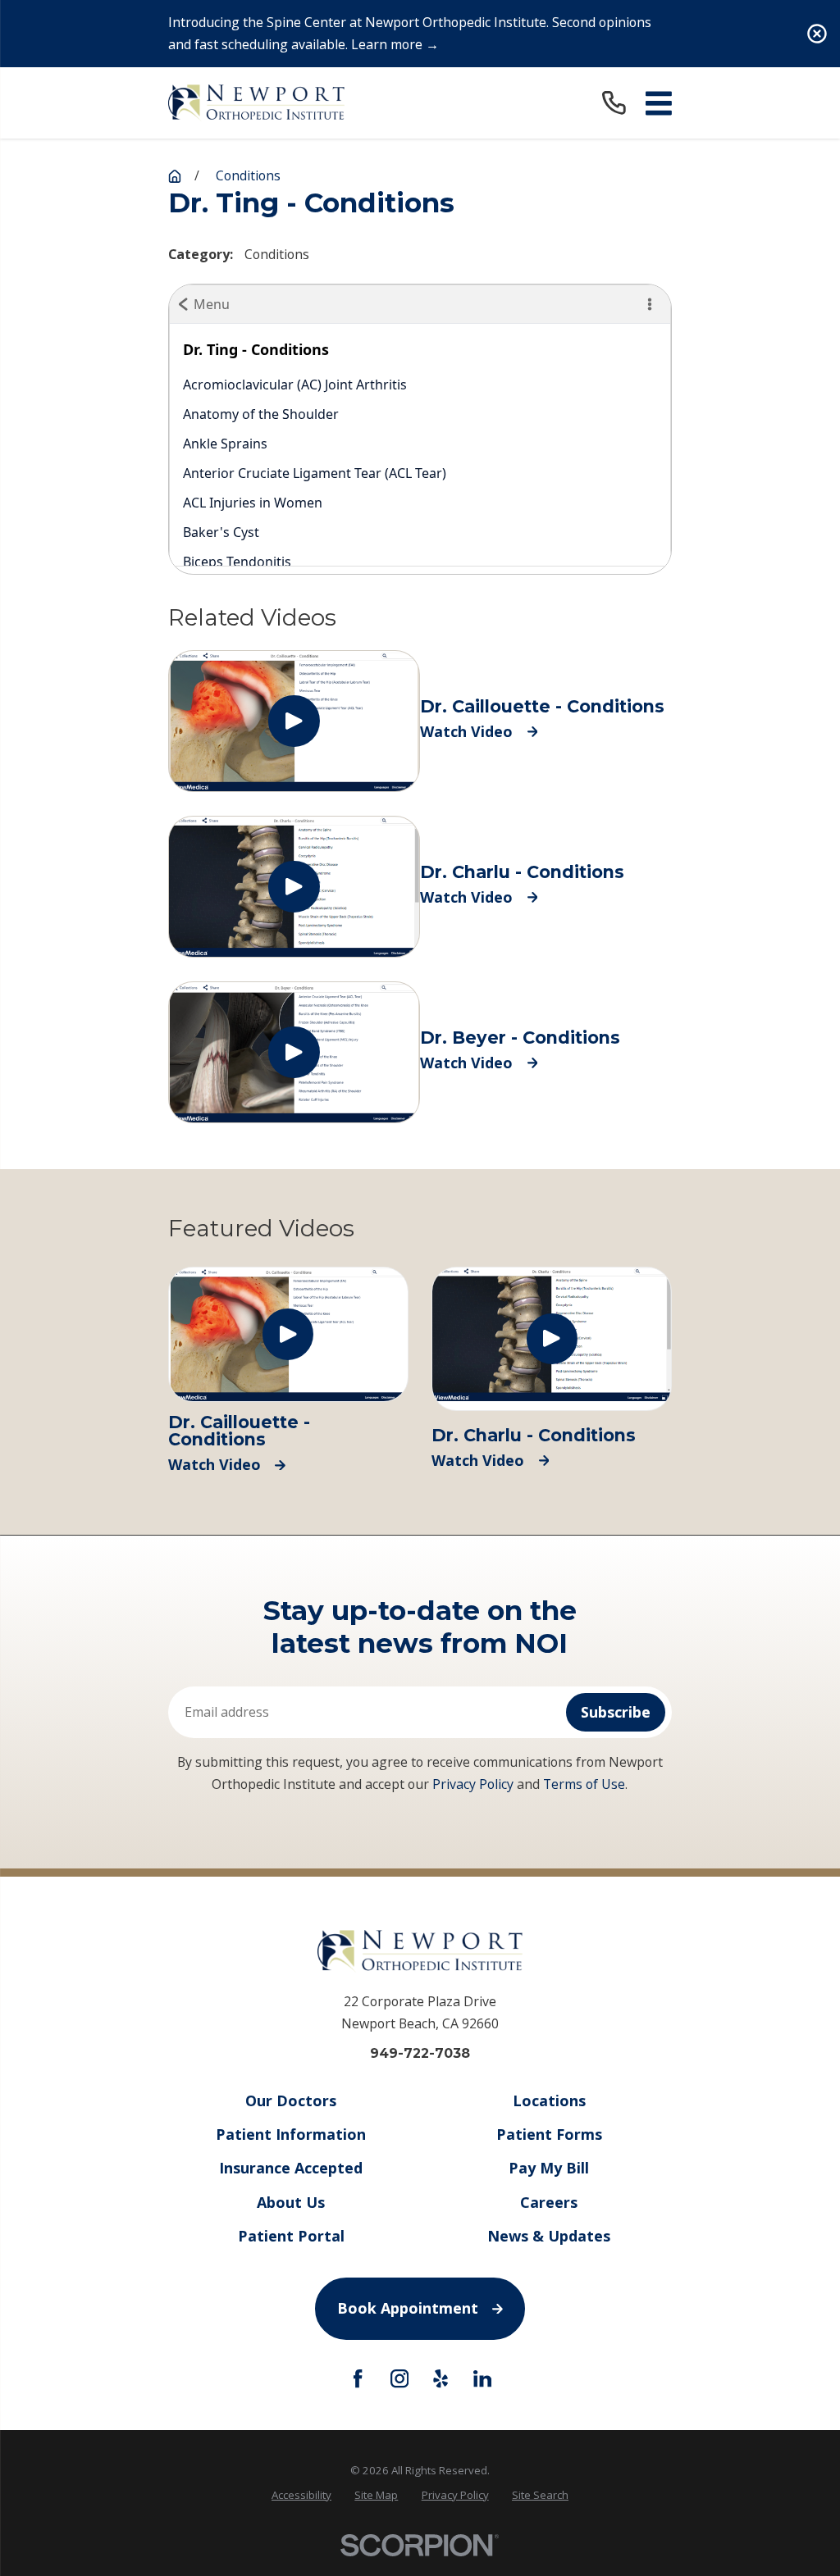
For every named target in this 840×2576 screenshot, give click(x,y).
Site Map (376, 2495)
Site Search (540, 2495)
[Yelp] (441, 2378)
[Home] (256, 103)
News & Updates (549, 2236)
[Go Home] (175, 176)
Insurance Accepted (291, 2168)
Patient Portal (291, 2236)
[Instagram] (399, 2378)
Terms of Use (584, 1784)
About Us (291, 2202)
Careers (549, 2202)
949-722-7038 (420, 2054)
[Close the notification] (817, 34)
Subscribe (616, 1712)
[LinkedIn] (482, 2378)
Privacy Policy (473, 1784)
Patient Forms (549, 2134)
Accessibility (301, 2495)
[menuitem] (301, 2495)
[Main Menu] (659, 103)
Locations (549, 2100)
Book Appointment (408, 2308)
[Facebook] (358, 2378)
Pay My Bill (549, 2168)
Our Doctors (291, 2100)
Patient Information (291, 2134)
